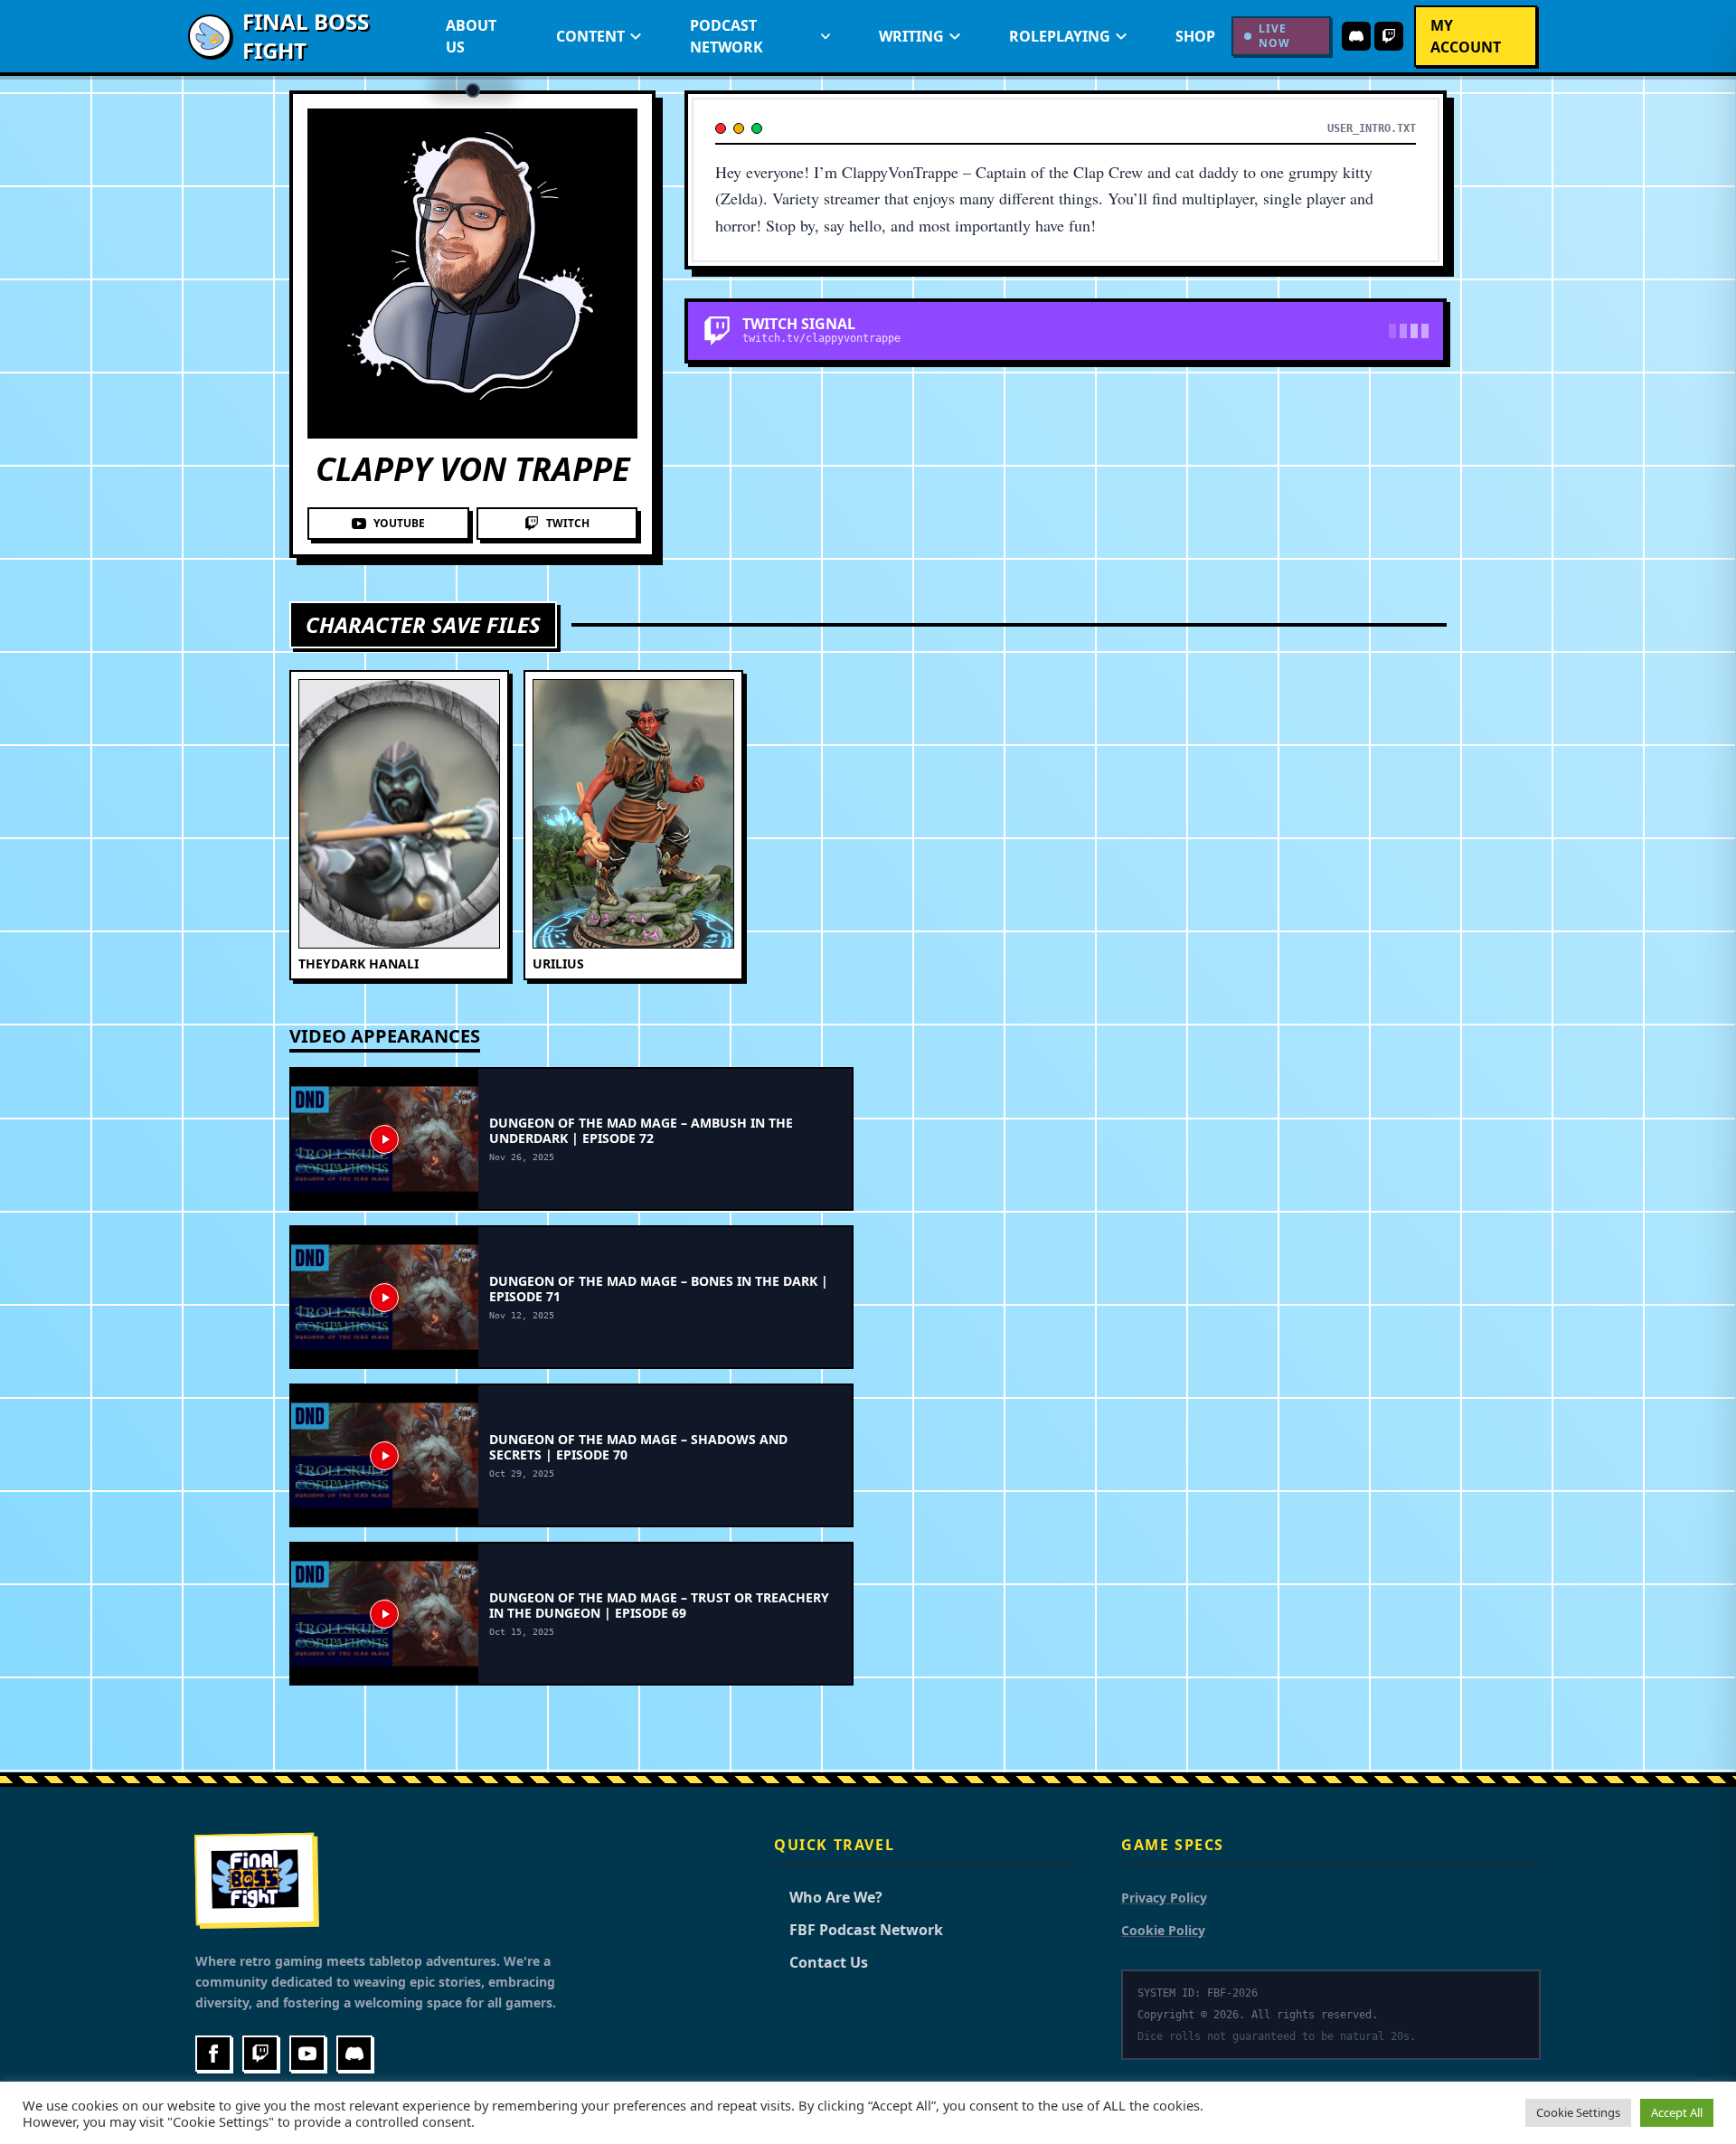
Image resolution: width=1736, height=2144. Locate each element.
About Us (471, 36)
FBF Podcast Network (859, 1930)
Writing (911, 36)
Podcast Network (726, 36)
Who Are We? (828, 1897)
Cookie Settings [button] (1578, 2112)
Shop (1195, 36)
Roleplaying (1060, 36)
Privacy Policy (1164, 1898)
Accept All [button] (1677, 2112)
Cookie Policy (1163, 1930)
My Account (1466, 36)
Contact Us (821, 1962)
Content (590, 36)
